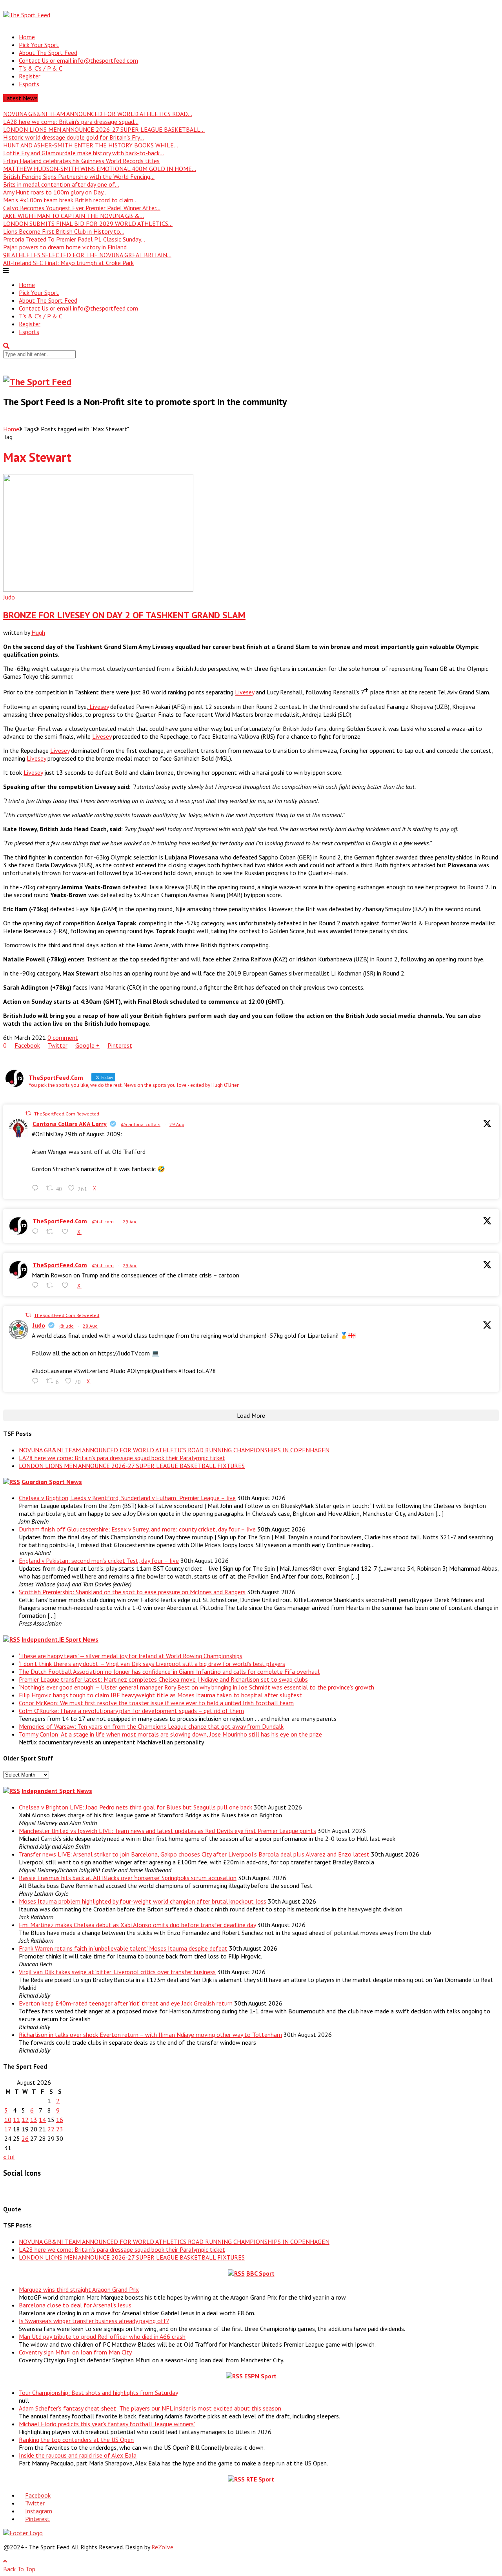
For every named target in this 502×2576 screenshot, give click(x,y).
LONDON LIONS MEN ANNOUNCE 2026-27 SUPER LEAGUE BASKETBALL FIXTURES (132, 1466)
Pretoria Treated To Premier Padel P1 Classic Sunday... (74, 239)
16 (60, 2120)
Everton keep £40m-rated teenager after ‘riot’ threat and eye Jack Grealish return (126, 2003)
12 (25, 2120)
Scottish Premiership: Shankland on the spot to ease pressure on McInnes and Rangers (132, 1592)
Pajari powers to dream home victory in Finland (65, 247)
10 (8, 2120)
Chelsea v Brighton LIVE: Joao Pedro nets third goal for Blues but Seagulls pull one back (136, 1807)
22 (51, 2129)
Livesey (245, 692)
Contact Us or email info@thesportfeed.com (78, 60)
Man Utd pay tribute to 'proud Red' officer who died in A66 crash (102, 2336)
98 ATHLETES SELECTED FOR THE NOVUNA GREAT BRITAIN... (87, 255)
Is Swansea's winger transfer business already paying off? (94, 2321)
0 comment (63, 1037)
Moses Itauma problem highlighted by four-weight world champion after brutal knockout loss (143, 1901)
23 (60, 2129)
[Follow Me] (21, 2191)
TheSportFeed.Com (60, 1221)
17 (8, 2129)
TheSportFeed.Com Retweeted (67, 1114)
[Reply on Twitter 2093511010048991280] (37, 1285)
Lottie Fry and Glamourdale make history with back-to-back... (84, 153)
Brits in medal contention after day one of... (61, 184)
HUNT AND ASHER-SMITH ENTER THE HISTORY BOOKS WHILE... (91, 145)
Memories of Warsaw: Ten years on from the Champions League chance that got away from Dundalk (151, 1726)
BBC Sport (260, 2273)
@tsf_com (103, 1222)
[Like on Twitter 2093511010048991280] (67, 1285)
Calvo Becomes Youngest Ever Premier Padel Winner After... (82, 208)
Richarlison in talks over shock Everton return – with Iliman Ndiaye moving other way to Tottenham (150, 2035)
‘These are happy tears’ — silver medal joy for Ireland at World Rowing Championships (131, 1656)
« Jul (9, 2157)
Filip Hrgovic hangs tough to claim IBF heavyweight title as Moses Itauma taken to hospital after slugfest (160, 1695)
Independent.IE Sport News (60, 1639)
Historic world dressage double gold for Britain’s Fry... (74, 137)
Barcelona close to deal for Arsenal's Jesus (75, 2305)
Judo (9, 597)
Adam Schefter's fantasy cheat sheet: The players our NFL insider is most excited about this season (150, 2408)
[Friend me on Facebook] (9, 2191)
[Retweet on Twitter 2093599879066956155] (52, 1232)
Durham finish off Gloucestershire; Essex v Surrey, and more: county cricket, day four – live (137, 1529)
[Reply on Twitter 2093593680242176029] (37, 1188)
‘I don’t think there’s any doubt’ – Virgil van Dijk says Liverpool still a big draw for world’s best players (152, 1664)
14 (42, 2120)
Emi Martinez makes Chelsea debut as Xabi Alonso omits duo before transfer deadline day (137, 1925)
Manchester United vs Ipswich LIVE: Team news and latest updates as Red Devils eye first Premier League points (167, 1831)
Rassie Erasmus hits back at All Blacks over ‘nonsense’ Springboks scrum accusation (128, 1878)
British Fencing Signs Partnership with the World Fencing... (79, 176)
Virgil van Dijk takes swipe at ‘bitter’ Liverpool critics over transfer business (117, 1972)
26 (25, 2138)
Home (27, 37)
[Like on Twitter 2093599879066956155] (67, 1232)
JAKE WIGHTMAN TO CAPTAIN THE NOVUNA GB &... (74, 216)
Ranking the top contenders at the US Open (76, 2440)
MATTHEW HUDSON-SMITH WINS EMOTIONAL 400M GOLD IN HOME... (100, 169)
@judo (66, 1326)
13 (34, 2120)
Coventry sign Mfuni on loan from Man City (75, 2352)
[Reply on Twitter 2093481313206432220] (37, 1381)
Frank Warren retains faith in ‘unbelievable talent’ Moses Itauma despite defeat (123, 1948)
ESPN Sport (260, 2376)
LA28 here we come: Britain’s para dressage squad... (71, 122)
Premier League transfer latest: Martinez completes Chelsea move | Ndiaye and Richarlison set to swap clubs (163, 1679)
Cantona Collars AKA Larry (70, 1124)
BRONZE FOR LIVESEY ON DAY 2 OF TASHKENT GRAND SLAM (124, 615)
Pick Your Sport (39, 45)
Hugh (38, 632)
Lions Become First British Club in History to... (64, 231)
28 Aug (90, 1326)
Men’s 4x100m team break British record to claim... (70, 200)
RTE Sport (260, 2479)
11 (16, 2120)
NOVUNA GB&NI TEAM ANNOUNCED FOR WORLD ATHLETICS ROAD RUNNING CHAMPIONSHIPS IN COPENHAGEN (174, 1450)
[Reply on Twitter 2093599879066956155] (37, 1232)
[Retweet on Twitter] (28, 1113)
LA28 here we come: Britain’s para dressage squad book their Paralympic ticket (122, 1458)
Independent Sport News (57, 1791)
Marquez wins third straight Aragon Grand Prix (79, 2289)
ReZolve (162, 2547)
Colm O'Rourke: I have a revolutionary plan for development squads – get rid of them (131, 1711)
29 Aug (177, 1124)
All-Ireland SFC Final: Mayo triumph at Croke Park (68, 263)
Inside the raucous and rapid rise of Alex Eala (78, 2455)
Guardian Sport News (52, 1482)
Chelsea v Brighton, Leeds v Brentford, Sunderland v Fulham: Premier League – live (127, 1498)
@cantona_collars (141, 1124)
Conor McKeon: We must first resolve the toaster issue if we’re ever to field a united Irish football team (156, 1703)
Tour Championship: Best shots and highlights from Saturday (98, 2393)
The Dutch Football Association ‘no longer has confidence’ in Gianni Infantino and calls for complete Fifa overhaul (169, 1671)
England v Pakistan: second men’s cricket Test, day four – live (99, 1560)
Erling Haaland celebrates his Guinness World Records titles (81, 161)
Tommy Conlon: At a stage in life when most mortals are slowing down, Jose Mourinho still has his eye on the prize (170, 1734)
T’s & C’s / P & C (41, 68)
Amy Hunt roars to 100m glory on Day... (55, 192)
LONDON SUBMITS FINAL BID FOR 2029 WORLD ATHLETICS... (88, 223)
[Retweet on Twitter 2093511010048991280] (52, 1285)
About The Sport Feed (48, 53)
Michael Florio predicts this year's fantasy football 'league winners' (107, 2424)
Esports (29, 84)
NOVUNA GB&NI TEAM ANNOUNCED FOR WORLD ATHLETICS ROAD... (98, 114)
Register (30, 76)
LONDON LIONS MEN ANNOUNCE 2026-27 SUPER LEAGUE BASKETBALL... (104, 129)
